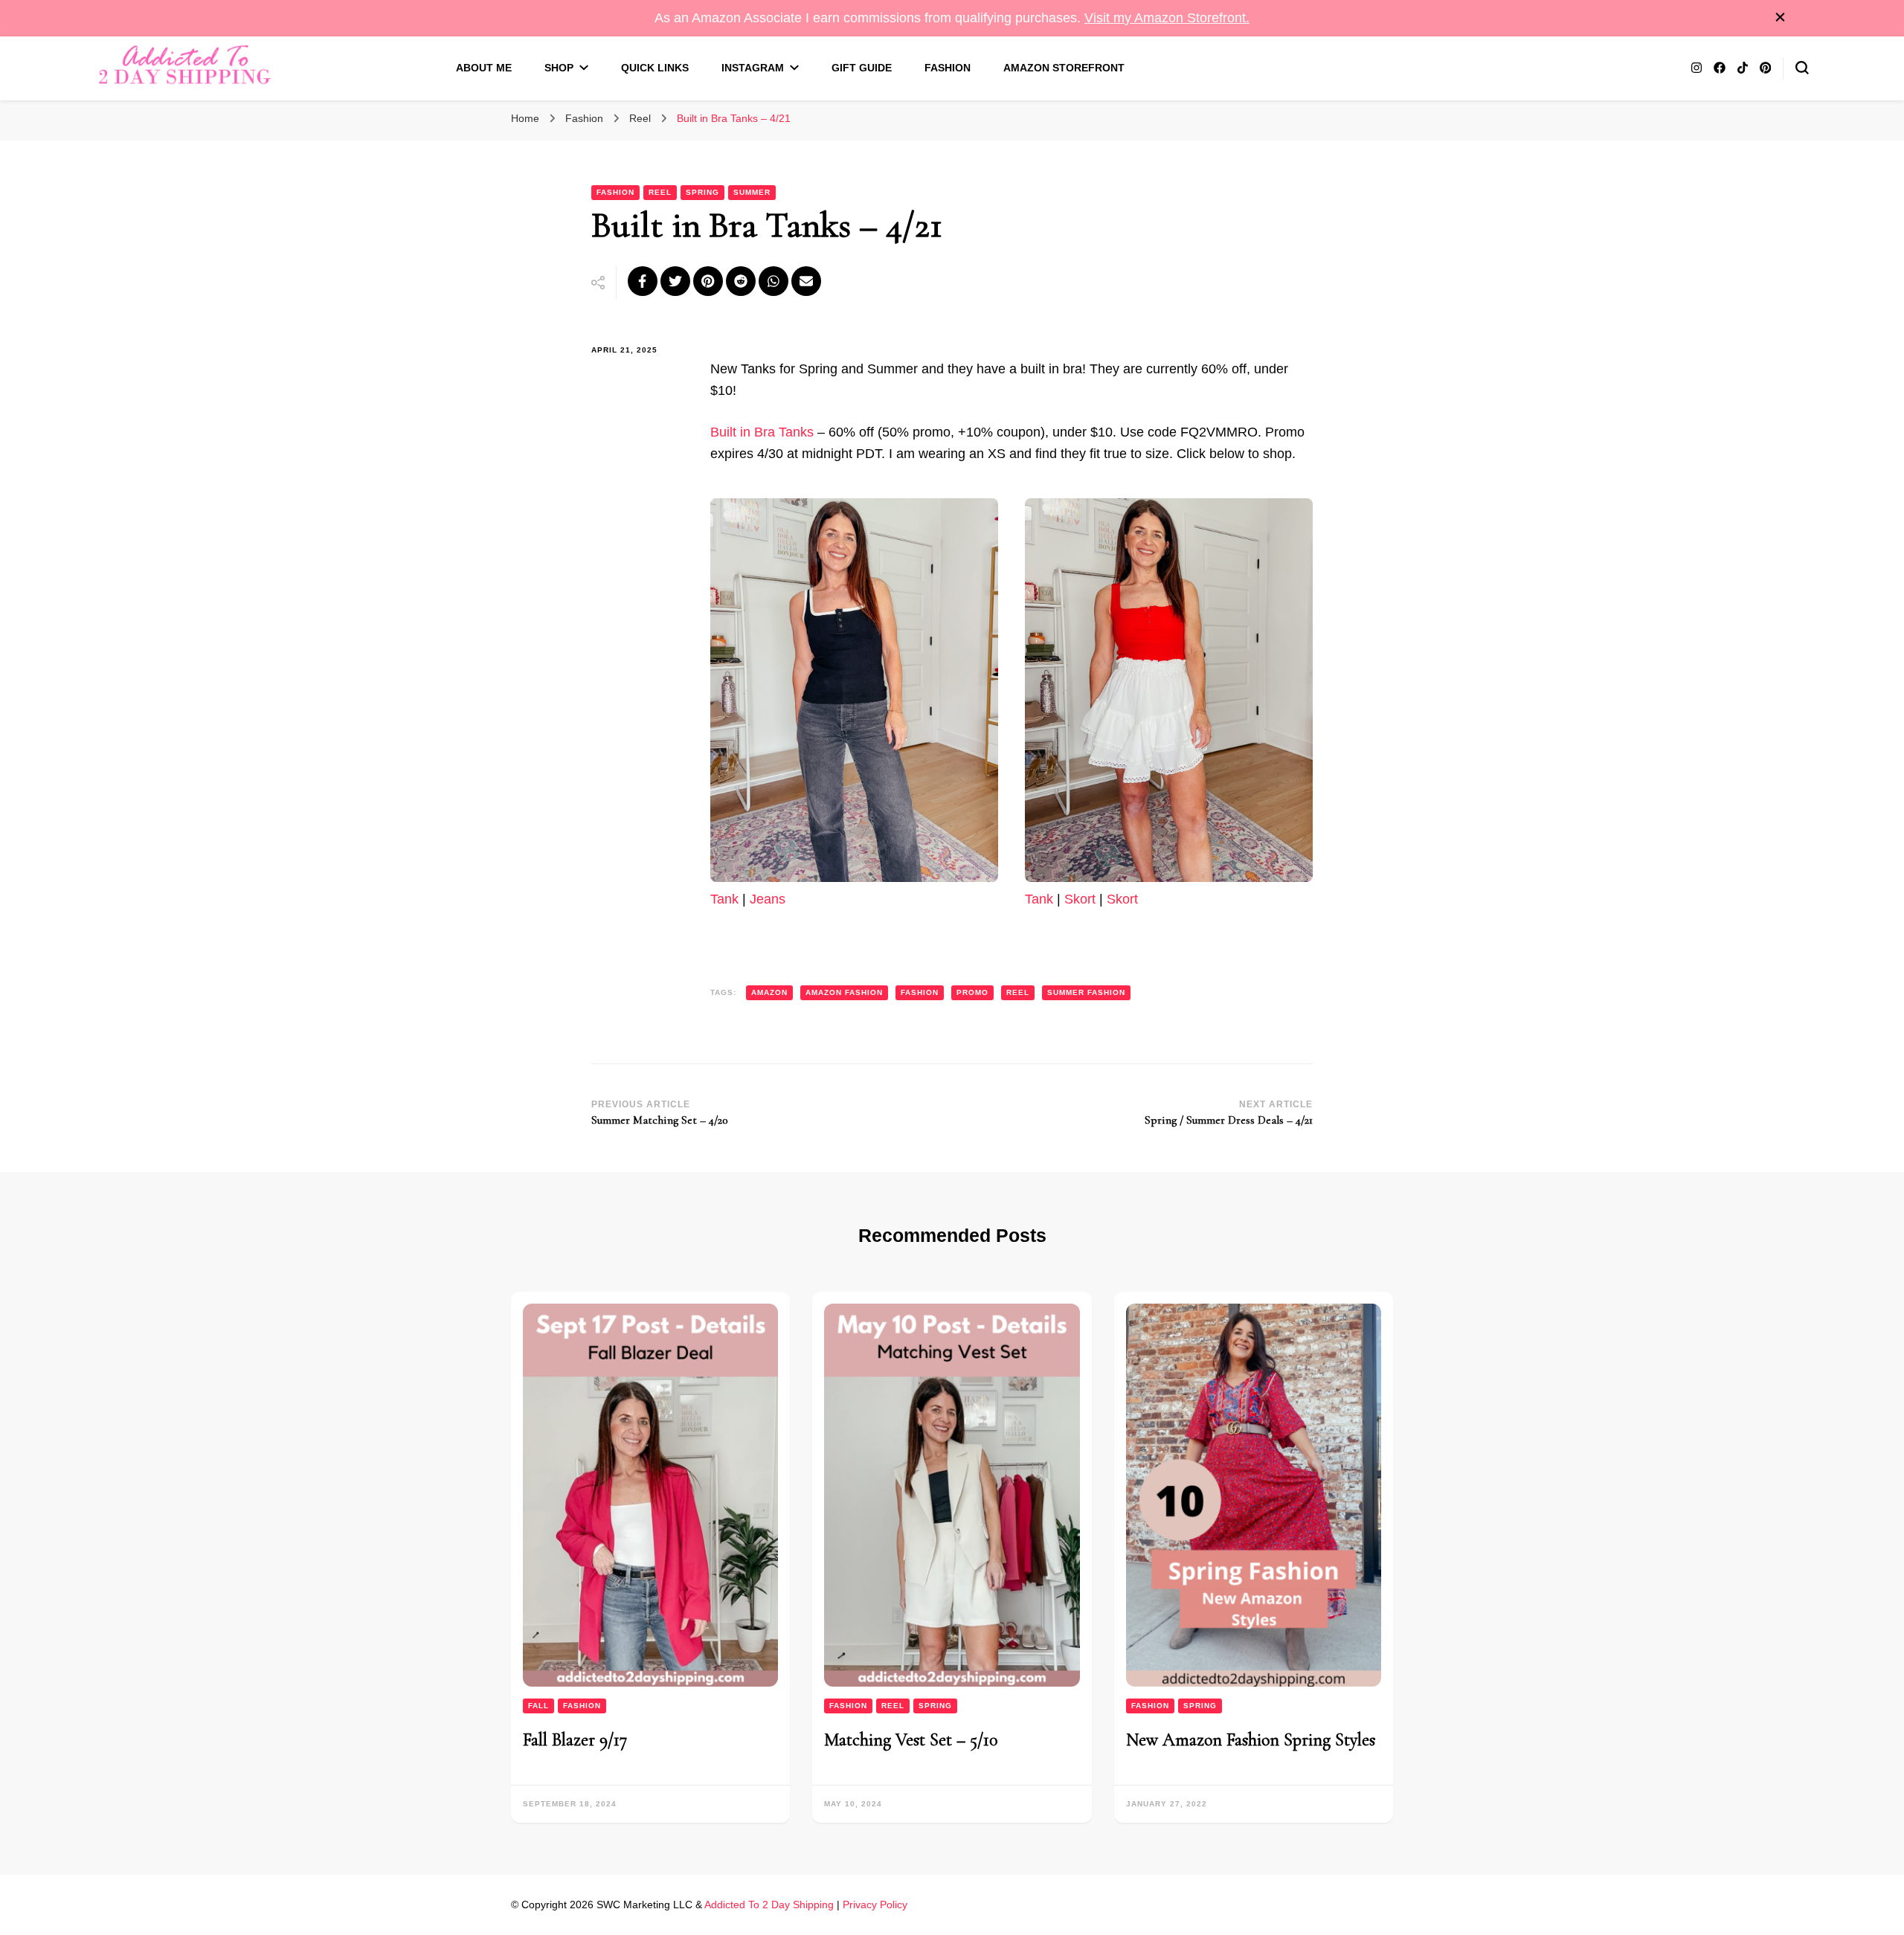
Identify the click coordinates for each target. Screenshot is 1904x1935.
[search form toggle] (1802, 68)
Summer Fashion (1086, 992)
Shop (559, 68)
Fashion (948, 68)
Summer (752, 192)
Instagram (753, 68)
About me (484, 68)
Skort (1080, 899)
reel (1018, 992)
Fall (538, 1706)
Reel (660, 192)
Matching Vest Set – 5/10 (911, 1740)
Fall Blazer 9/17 (575, 1740)
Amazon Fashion (844, 992)
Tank (724, 899)
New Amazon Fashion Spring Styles (1251, 1740)
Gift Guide (862, 68)
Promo (972, 992)
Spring (702, 192)
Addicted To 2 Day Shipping (769, 1905)
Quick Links (655, 68)
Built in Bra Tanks (762, 432)
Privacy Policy (875, 1905)
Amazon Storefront (1064, 68)
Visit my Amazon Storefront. (1167, 18)
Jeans (768, 899)
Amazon (769, 992)
